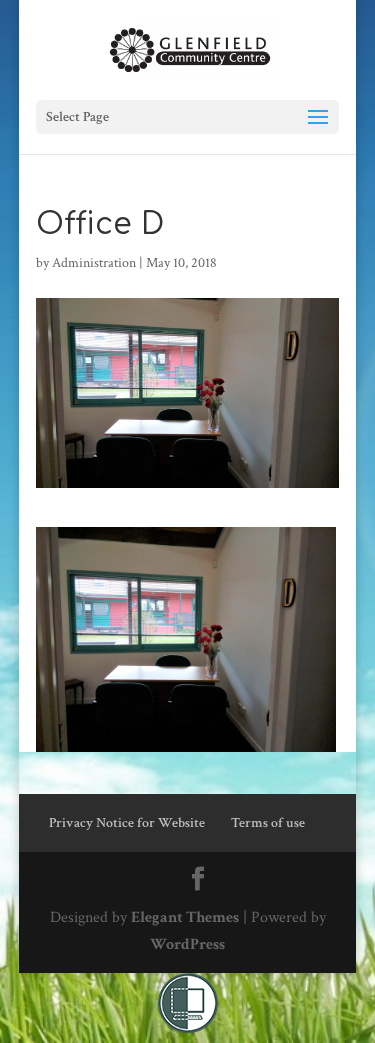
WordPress (187, 944)
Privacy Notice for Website (127, 823)
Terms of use (268, 823)
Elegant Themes (185, 917)
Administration (94, 263)
